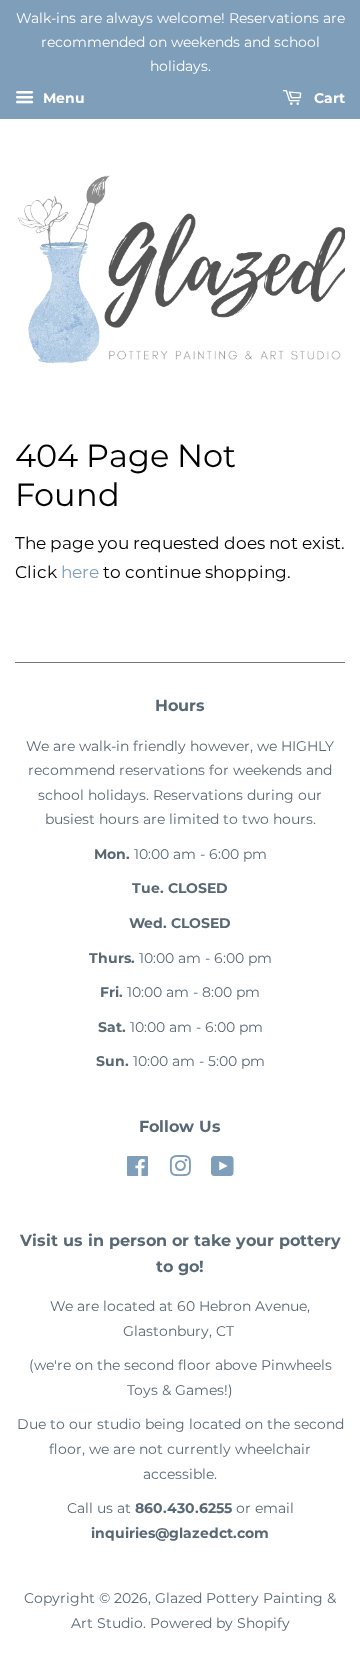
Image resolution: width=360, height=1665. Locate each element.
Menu (62, 99)
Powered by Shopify (220, 1623)
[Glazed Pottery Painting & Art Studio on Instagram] (180, 1170)
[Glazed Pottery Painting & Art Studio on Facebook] (137, 1170)
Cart (327, 99)
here (80, 572)
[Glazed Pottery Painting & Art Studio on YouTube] (222, 1170)
